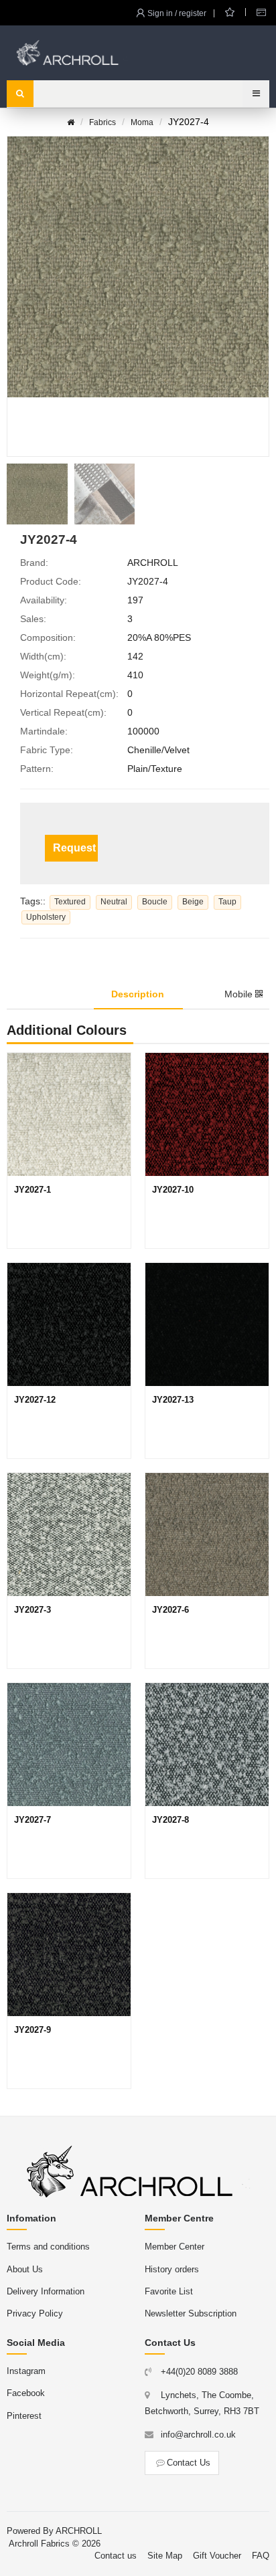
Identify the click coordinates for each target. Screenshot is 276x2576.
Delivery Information (46, 2291)
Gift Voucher (217, 2556)
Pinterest (24, 2416)
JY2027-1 (32, 1190)
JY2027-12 (35, 1400)
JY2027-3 (32, 1610)
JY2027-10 (173, 1190)
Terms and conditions (48, 2247)
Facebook (26, 2393)
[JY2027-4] (37, 494)
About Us (25, 2269)
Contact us (116, 2556)
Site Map (165, 2556)
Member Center (175, 2247)
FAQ (261, 2556)
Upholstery (46, 917)
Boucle (155, 902)
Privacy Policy (35, 2313)
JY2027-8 (170, 1820)
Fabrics (102, 122)
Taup (227, 902)
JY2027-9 (32, 2030)
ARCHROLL (79, 2531)
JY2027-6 (170, 1610)
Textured (70, 902)
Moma (142, 122)
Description (138, 994)
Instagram (26, 2371)
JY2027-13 (173, 1400)
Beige (193, 902)
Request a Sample (75, 848)
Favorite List (169, 2291)
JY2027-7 (32, 1820)
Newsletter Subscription (191, 2313)
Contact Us (189, 2463)
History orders (172, 2269)
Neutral (114, 902)
